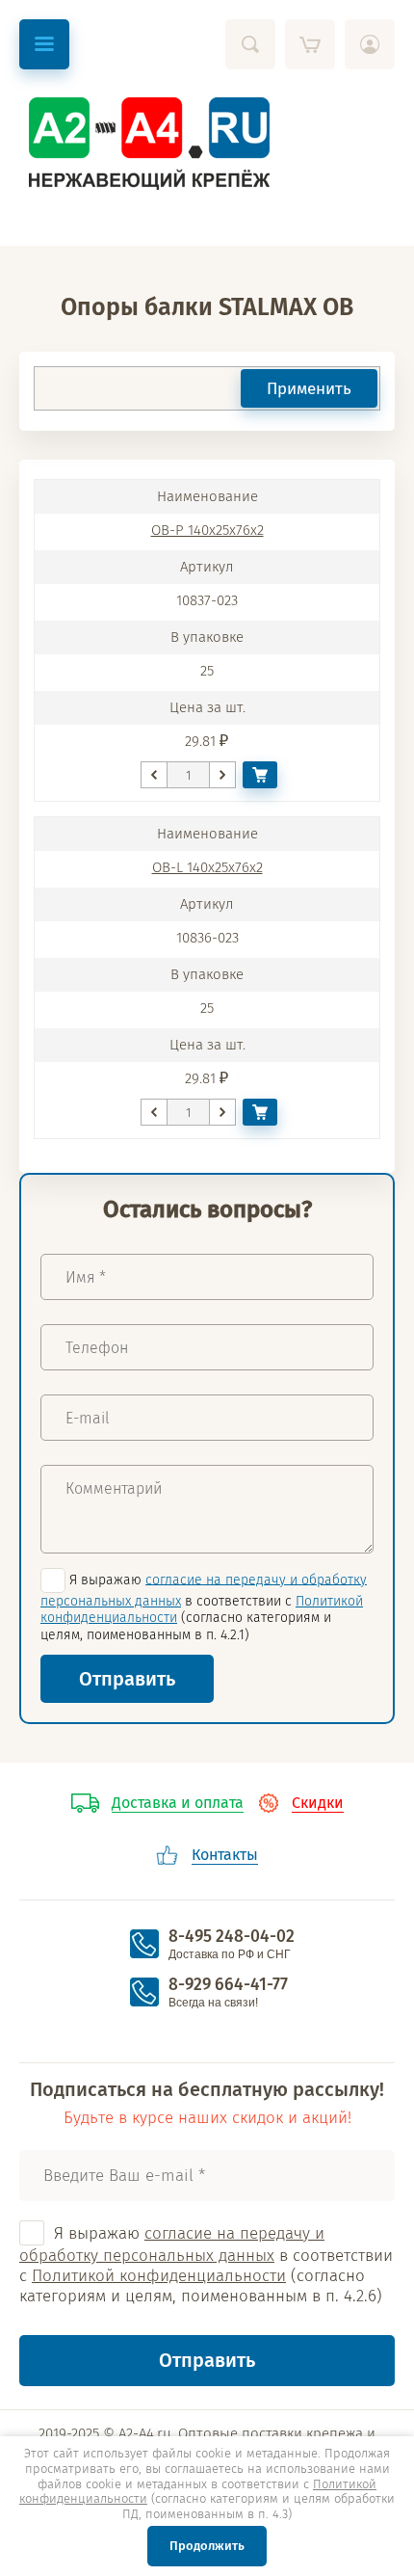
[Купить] (260, 775)
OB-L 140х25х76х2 (207, 867)
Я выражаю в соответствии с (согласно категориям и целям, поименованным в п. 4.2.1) (204, 1607)
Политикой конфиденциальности (159, 2276)
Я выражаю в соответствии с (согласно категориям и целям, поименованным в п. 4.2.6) (206, 2265)
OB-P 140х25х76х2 (207, 530)
